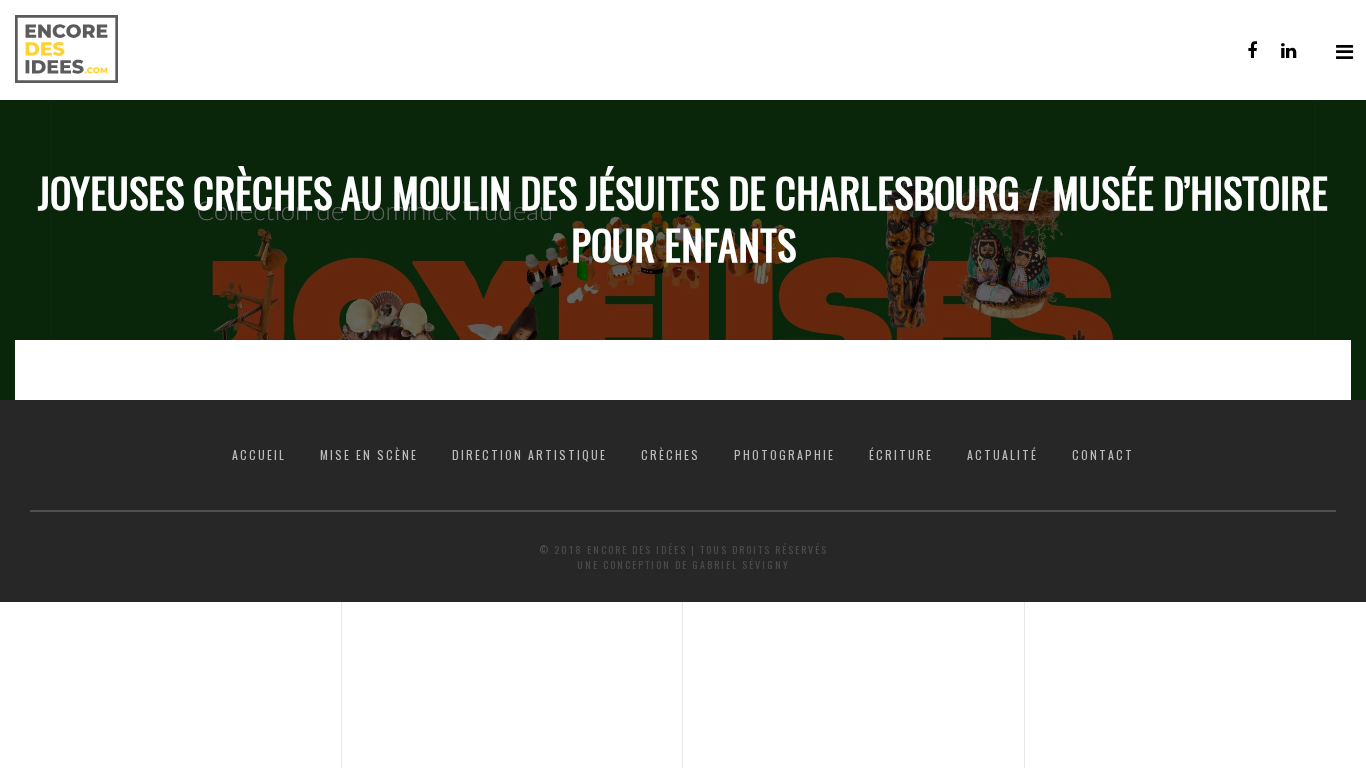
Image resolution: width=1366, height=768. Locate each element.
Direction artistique (529, 454)
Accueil (259, 454)
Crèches (670, 454)
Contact (1103, 454)
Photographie (784, 454)
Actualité (1002, 454)
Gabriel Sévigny (741, 564)
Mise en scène (369, 454)
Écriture (901, 454)
